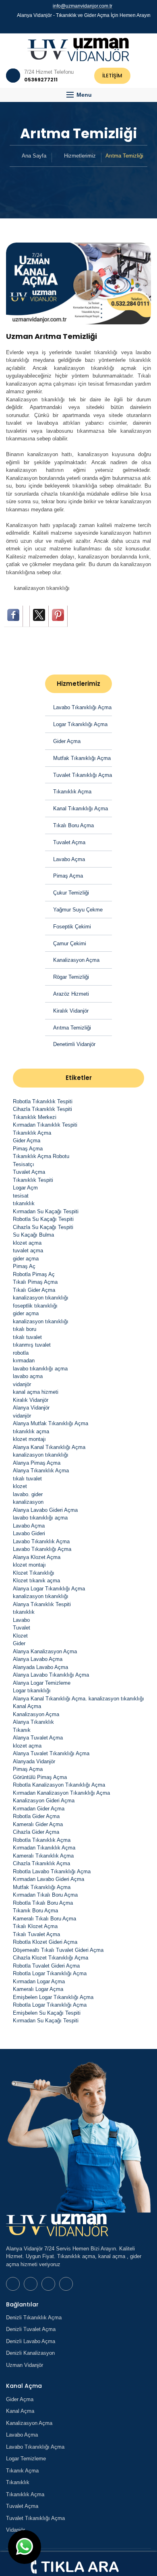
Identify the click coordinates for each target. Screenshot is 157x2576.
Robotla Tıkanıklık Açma (42, 1840)
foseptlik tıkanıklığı (35, 1306)
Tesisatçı (24, 1164)
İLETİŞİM (112, 76)
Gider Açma (67, 741)
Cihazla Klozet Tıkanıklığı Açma (51, 1958)
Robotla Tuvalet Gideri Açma (46, 1966)
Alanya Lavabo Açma (38, 1659)
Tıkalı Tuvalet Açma (36, 1934)
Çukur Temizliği (71, 893)
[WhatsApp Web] (68, 26)
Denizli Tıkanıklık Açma (34, 2318)
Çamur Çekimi (70, 943)
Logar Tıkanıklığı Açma (80, 724)
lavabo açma (28, 1376)
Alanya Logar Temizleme (42, 1683)
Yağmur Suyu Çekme (78, 910)
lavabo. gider (28, 1494)
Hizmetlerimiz (80, 156)
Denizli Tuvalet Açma (31, 2329)
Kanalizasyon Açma (76, 960)
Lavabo (21, 1620)
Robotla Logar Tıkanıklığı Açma (50, 1973)
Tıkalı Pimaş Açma (35, 1282)
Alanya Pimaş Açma (37, 1463)
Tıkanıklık (18, 2482)
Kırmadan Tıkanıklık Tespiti (45, 1125)
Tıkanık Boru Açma (35, 1911)
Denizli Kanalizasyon (30, 2353)
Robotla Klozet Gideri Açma (45, 1942)
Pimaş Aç (24, 1266)
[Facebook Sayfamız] (75, 26)
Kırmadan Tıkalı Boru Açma (45, 1895)
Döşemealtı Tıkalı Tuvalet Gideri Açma (58, 1950)
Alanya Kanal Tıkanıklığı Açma (49, 1447)
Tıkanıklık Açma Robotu (41, 1156)
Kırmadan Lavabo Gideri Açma (49, 1879)
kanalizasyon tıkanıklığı (42, 588)
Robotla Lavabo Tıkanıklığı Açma (52, 1871)
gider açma (26, 1259)
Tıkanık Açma (22, 2471)
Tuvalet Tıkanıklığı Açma (83, 775)
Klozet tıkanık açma (36, 1581)
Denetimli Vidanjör (74, 1044)
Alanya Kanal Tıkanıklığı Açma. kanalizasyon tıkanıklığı (78, 1699)
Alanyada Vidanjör (34, 1761)
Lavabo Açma (69, 859)
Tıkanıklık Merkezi (35, 1117)
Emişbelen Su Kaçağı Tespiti (47, 2013)
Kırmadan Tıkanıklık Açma (44, 1848)
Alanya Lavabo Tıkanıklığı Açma (51, 1675)
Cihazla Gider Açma (36, 1832)
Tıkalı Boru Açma (73, 825)
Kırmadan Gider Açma (39, 1809)
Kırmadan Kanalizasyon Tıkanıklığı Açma (61, 1793)
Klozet (20, 1636)
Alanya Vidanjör (31, 1408)
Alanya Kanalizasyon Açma (45, 1651)
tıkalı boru (25, 1329)
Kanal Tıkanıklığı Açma (81, 809)
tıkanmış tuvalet (32, 1345)
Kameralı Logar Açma (38, 1989)
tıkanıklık (24, 1203)
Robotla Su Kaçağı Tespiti (43, 1219)
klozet (20, 1486)
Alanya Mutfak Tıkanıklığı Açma (51, 1423)
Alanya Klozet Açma (37, 1557)
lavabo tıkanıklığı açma (40, 1369)
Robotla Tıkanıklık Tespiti (43, 1101)
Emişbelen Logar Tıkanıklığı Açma (53, 1997)
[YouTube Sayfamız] (82, 26)
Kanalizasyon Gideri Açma (44, 1801)
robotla (21, 1353)
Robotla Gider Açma (36, 1816)
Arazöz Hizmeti (71, 994)
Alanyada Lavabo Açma (40, 1667)
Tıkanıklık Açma (72, 792)
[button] (78, 95)
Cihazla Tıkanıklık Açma (41, 1863)
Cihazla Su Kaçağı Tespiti (43, 1227)
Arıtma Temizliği (72, 1028)
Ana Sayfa (34, 156)
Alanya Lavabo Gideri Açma (45, 1510)
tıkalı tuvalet (27, 1337)
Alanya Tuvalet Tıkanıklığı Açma (51, 1753)
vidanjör (22, 1384)
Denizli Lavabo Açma (31, 2341)
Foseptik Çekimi (72, 927)
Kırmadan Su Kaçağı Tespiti (46, 1211)
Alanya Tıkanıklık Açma (41, 1471)
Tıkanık (22, 1730)
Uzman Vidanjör (25, 2365)
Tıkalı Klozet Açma (35, 1926)
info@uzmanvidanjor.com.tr (83, 6)
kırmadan (24, 1361)
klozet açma (27, 1243)
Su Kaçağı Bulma (33, 1235)
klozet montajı (29, 1439)
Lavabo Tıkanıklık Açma (41, 1541)
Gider (19, 1643)
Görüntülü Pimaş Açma (40, 1777)
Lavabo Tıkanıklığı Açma (82, 707)
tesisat (21, 1196)
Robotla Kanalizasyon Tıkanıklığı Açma (59, 1785)
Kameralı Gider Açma (38, 1824)
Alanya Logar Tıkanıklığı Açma (49, 1589)
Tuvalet (22, 1628)
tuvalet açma (28, 1251)
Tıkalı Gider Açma (34, 1290)
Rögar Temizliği (71, 977)
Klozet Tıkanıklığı (34, 1573)
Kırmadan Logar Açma (39, 1981)
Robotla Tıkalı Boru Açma (43, 1903)
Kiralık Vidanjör (71, 1011)
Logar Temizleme (26, 2459)
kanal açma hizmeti (36, 1392)
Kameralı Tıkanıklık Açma (43, 1856)
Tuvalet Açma (69, 842)
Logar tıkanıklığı (32, 1691)
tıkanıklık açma (31, 1431)
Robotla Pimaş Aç (34, 1274)
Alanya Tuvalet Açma (38, 1738)
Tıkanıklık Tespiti (33, 1180)
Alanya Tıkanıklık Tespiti (42, 1604)
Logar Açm (25, 1188)
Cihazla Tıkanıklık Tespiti (42, 1109)
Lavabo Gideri (29, 1533)
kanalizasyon (28, 1502)
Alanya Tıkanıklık (33, 1722)
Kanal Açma (27, 1706)
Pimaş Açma (68, 876)
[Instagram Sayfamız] (89, 26)
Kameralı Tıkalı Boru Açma (44, 1919)
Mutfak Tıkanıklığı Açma (82, 758)
